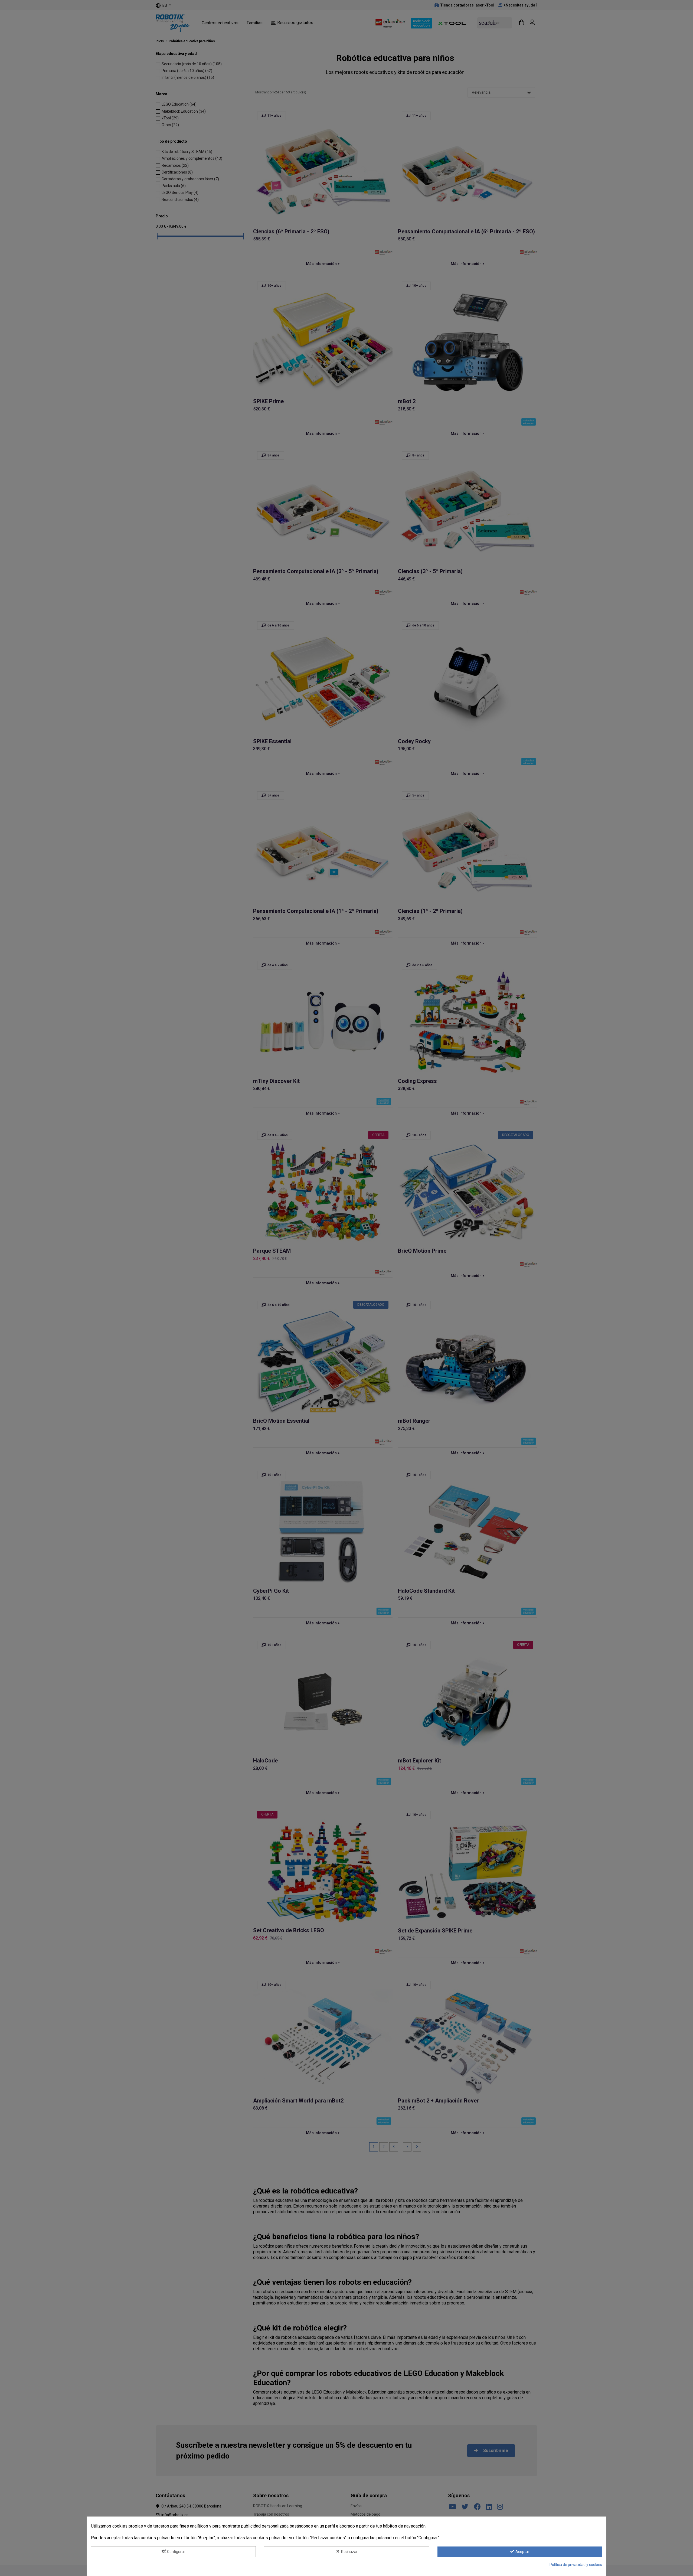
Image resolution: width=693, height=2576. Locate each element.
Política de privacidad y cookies (576, 2565)
